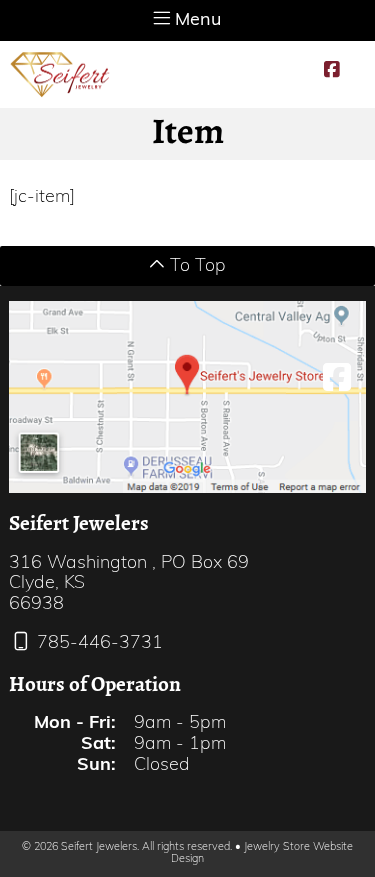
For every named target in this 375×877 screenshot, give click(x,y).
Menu (195, 21)
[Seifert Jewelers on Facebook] (332, 71)
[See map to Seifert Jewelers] (187, 397)
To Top (195, 267)
